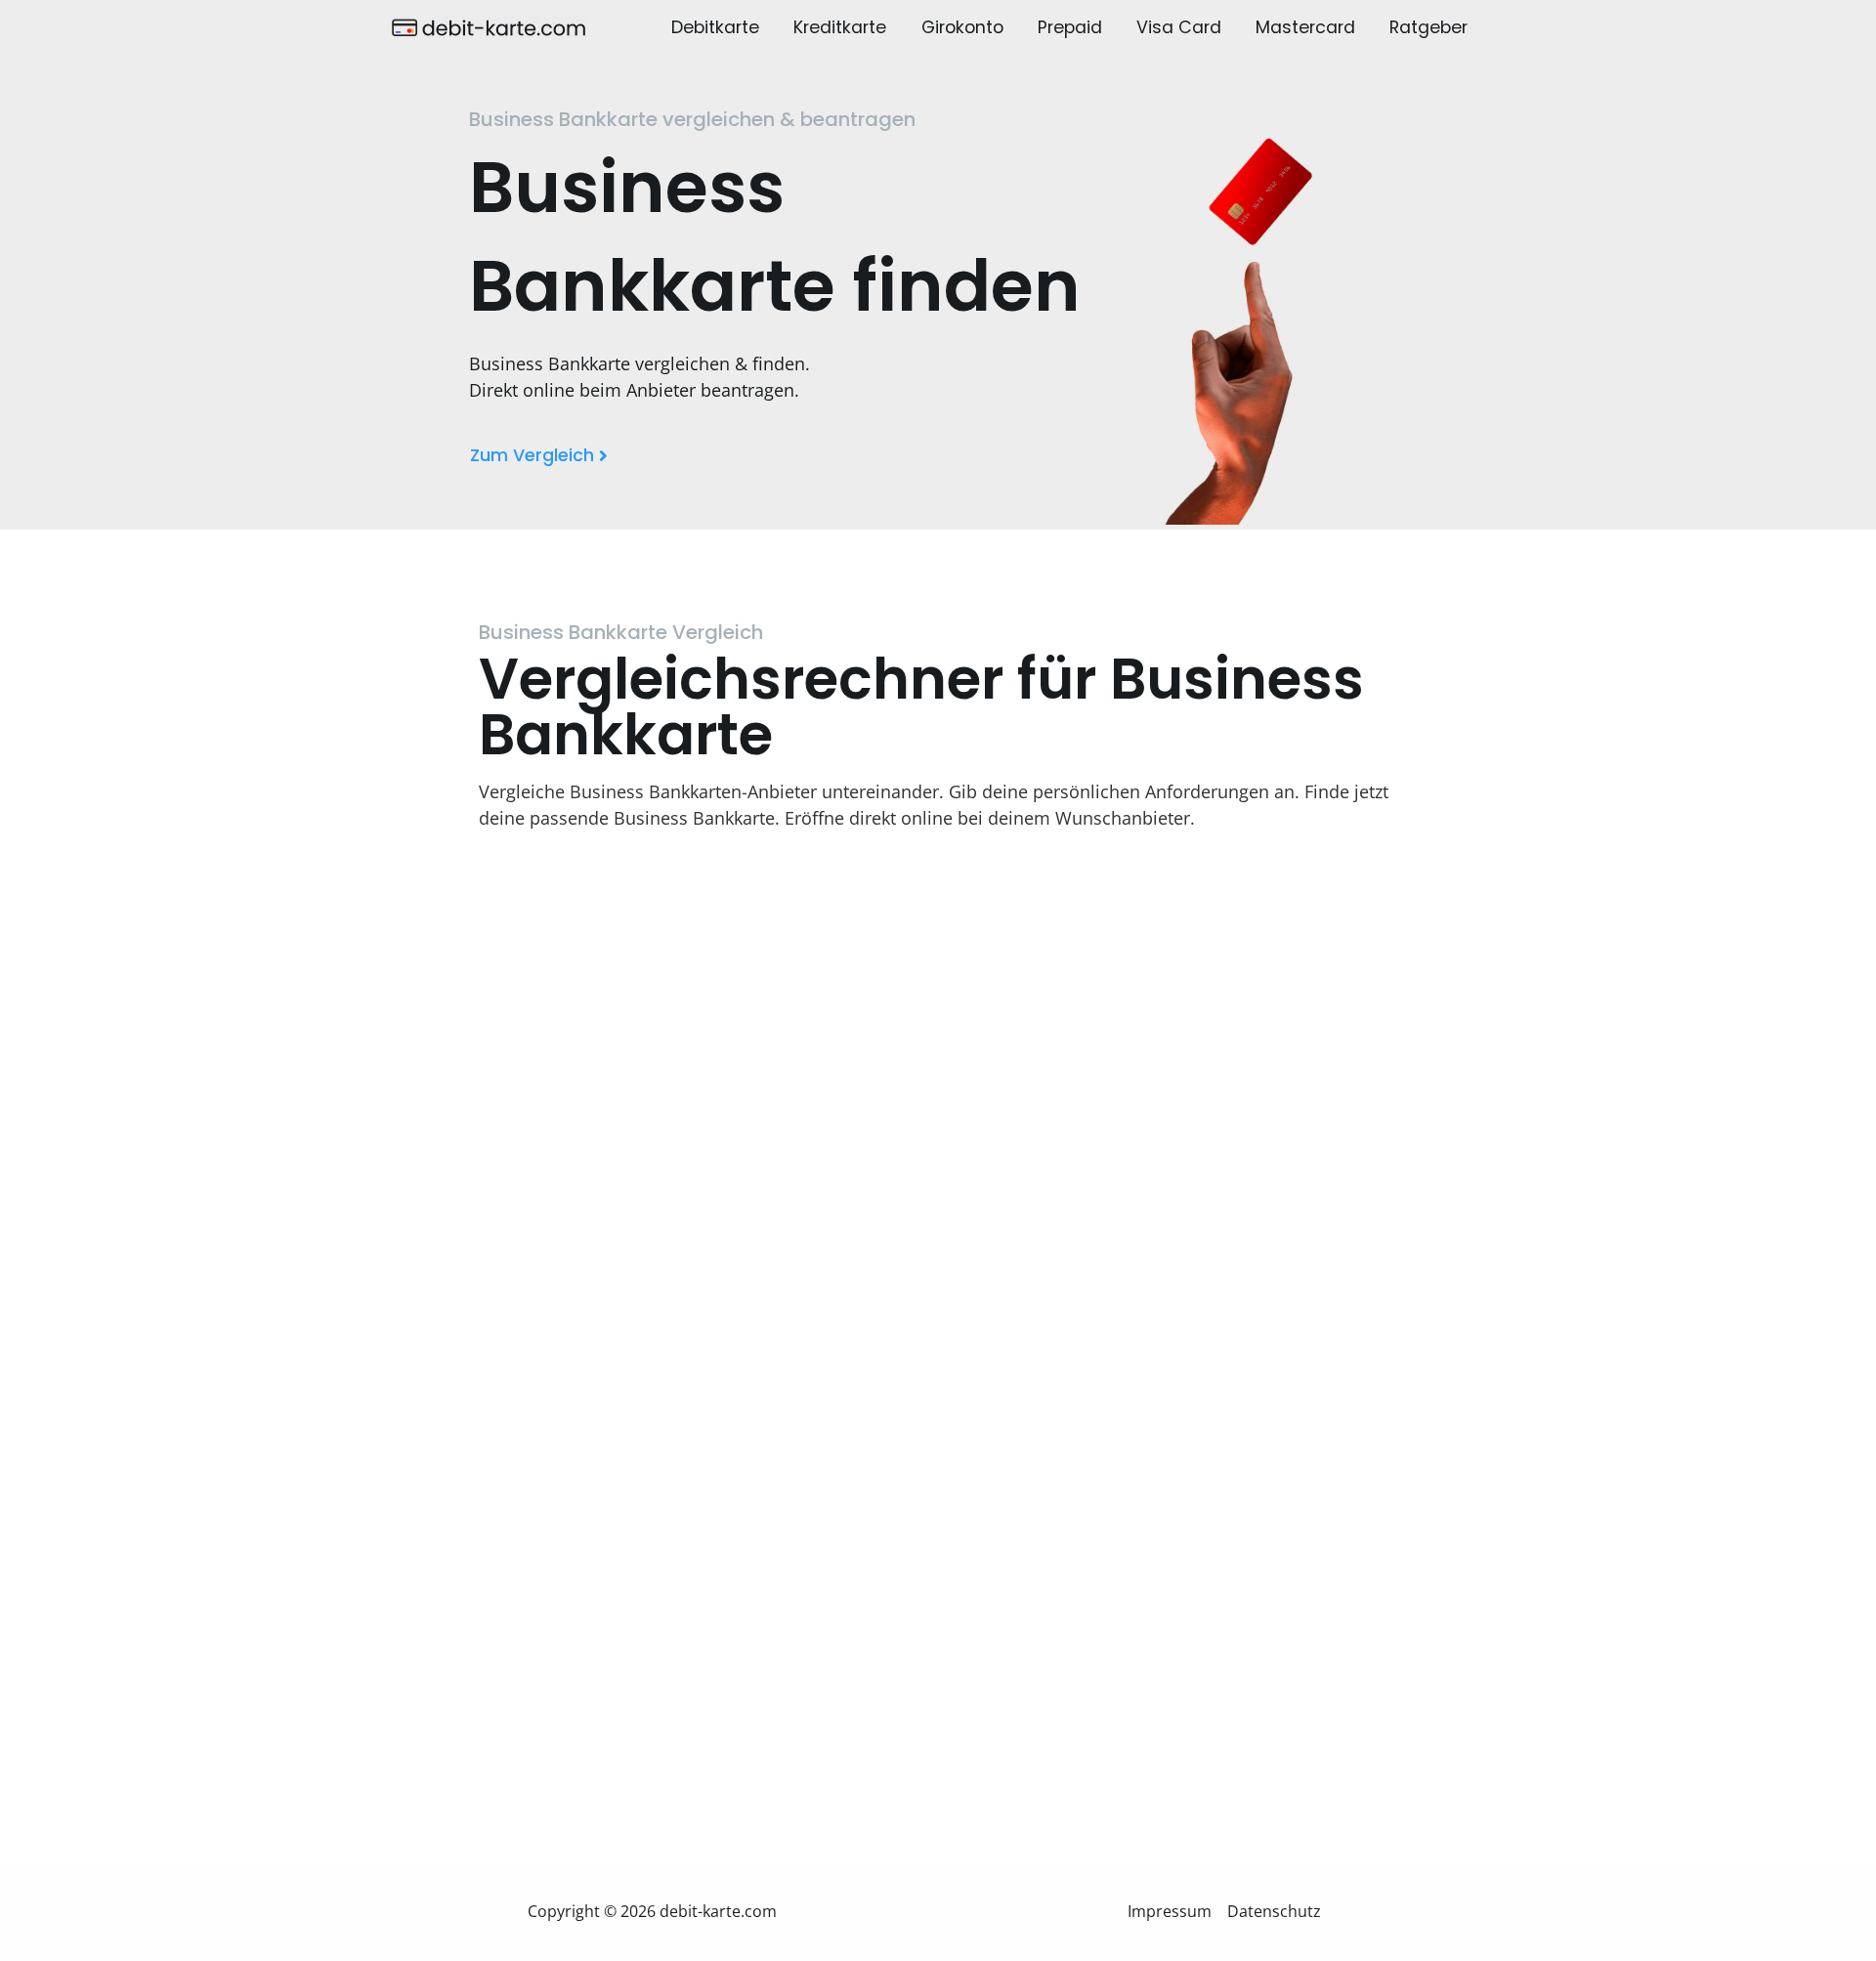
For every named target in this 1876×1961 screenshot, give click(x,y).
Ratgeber (1428, 27)
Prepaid (1070, 27)
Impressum (1170, 1911)
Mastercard (1305, 27)
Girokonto (962, 27)
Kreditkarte (840, 27)
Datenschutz (1274, 1911)
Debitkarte (715, 27)
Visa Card (1179, 27)
